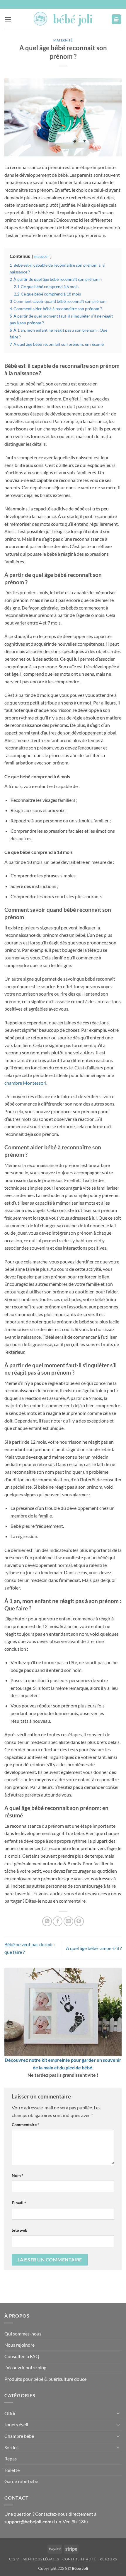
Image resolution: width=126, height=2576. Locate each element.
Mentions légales (41, 2559)
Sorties (11, 2447)
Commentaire (25, 2125)
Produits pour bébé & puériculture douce (45, 2379)
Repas (11, 2459)
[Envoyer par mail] (68, 1921)
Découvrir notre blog (25, 2367)
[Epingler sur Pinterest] (79, 1921)
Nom (18, 2175)
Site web (19, 2230)
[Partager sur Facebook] (58, 1921)
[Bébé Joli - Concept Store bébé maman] (63, 19)
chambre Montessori (25, 1083)
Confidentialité (79, 2559)
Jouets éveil (16, 2424)
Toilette (12, 2470)
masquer (42, 256)
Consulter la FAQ (22, 2356)
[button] (8, 19)
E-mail (19, 2203)
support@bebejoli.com (28, 2521)
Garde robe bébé (21, 2481)
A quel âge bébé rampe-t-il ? (94, 1948)
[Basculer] (118, 2413)
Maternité (63, 40)
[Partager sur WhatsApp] (47, 1921)
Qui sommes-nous (23, 2334)
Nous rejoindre (19, 2345)
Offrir (10, 2413)
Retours (108, 2559)
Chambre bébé (19, 2436)
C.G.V (14, 2559)
